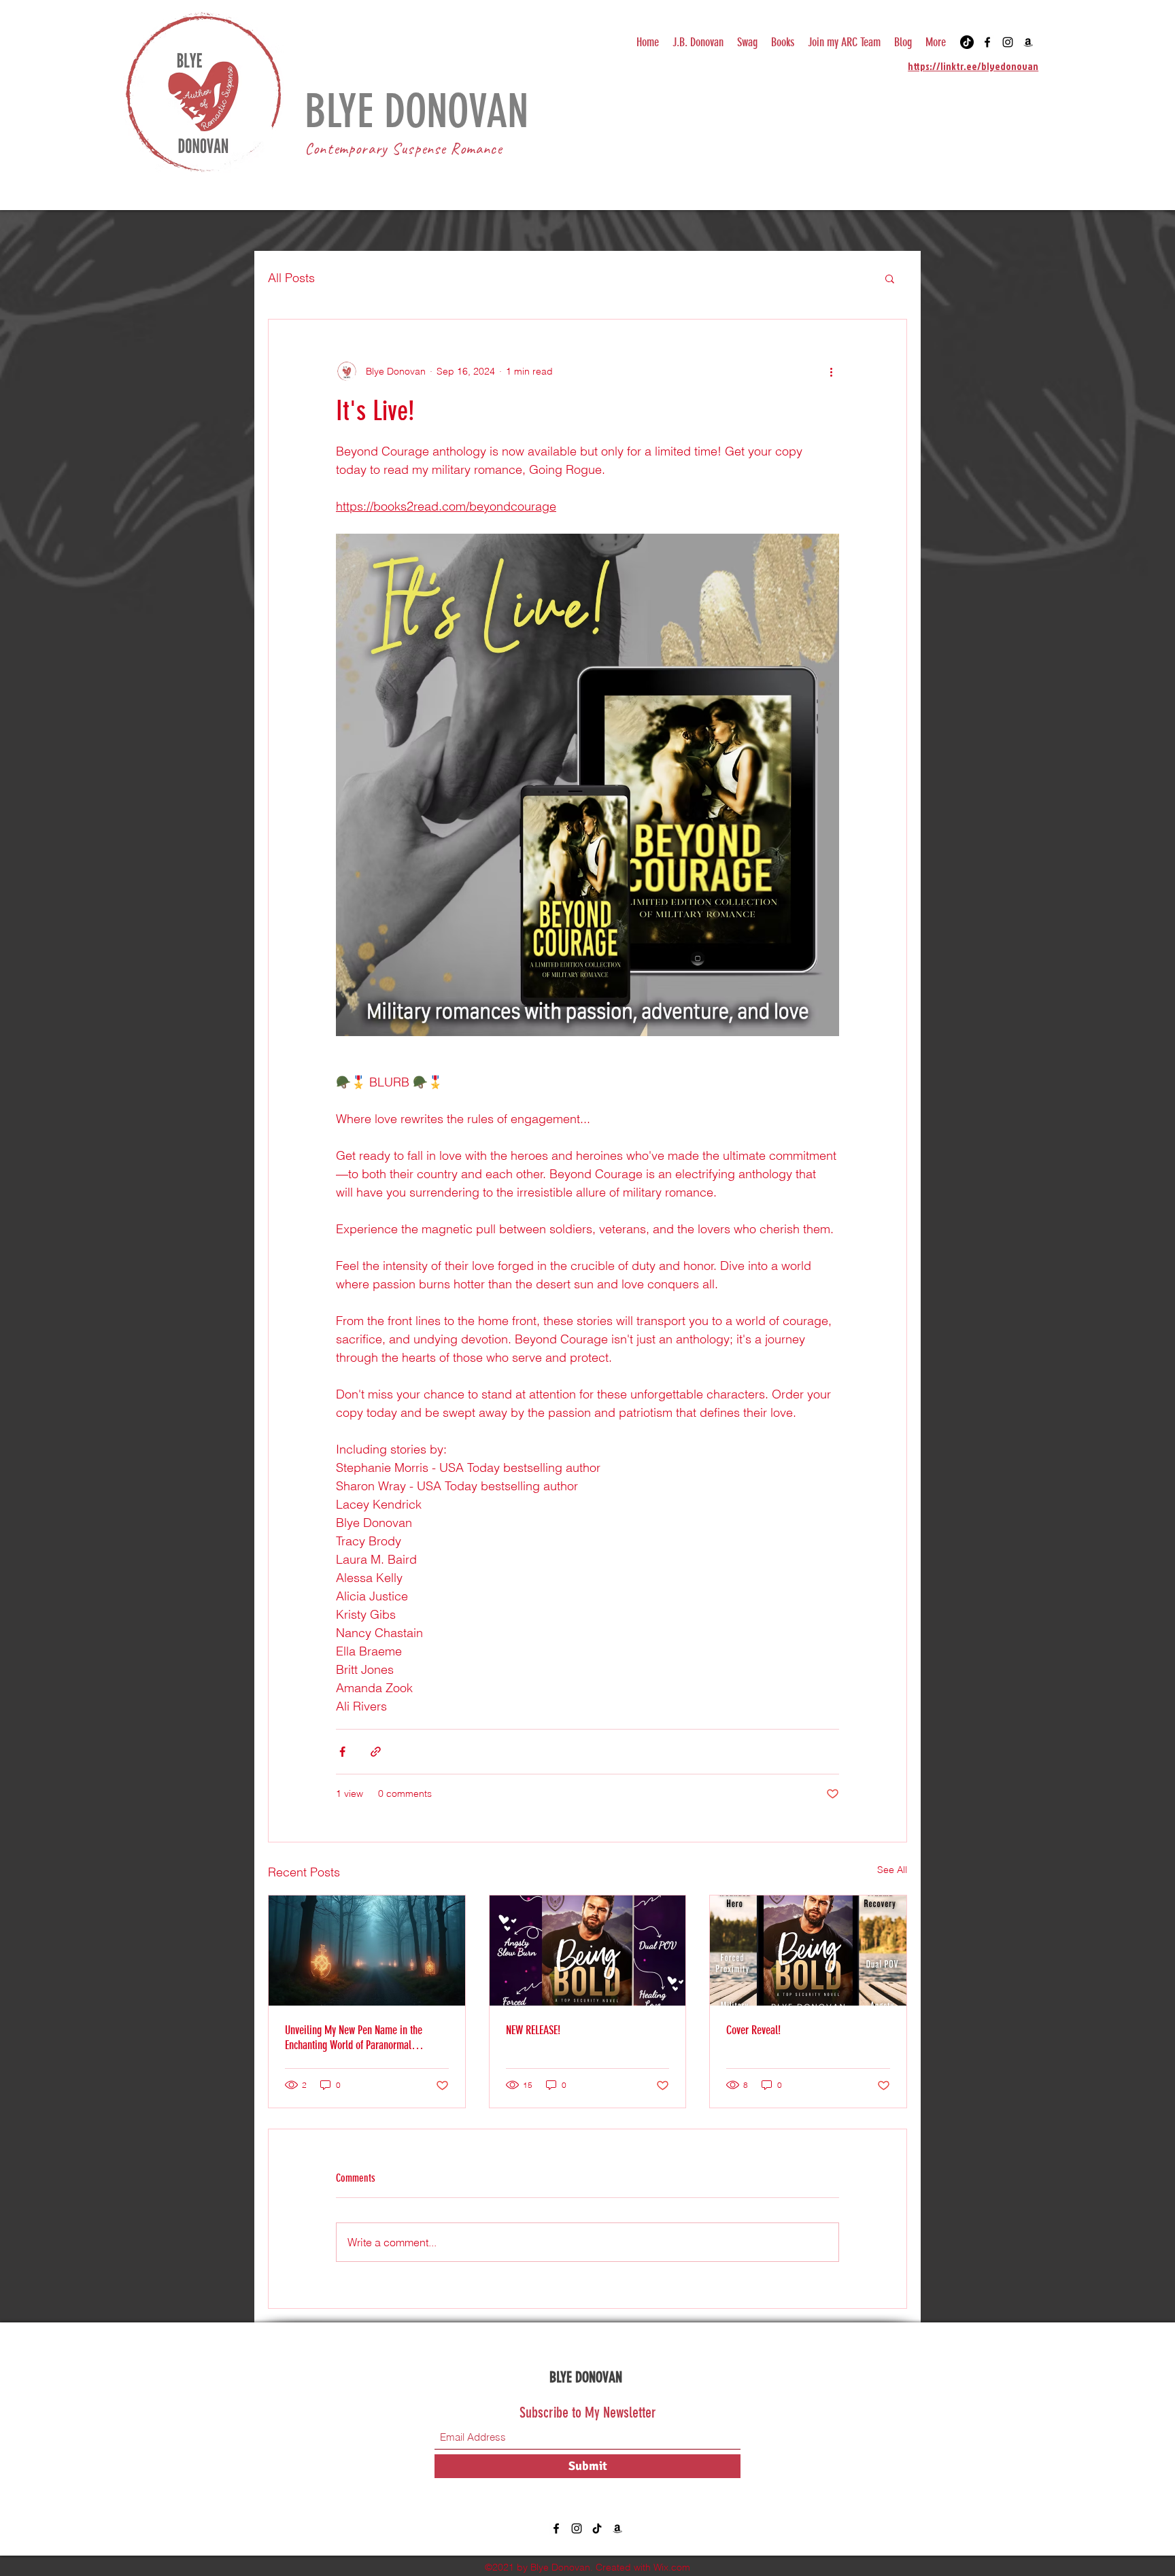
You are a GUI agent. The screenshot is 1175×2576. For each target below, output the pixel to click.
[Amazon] (1028, 42)
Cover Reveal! (753, 2030)
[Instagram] (1008, 42)
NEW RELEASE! (533, 2030)
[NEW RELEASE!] (588, 1951)
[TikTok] (967, 42)
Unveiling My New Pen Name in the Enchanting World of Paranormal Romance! (354, 2038)
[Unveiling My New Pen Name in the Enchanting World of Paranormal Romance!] (367, 1951)
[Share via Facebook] (342, 1752)
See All (892, 1870)
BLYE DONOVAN (422, 111)
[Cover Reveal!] (808, 1951)
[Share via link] (376, 1752)
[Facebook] (987, 42)
